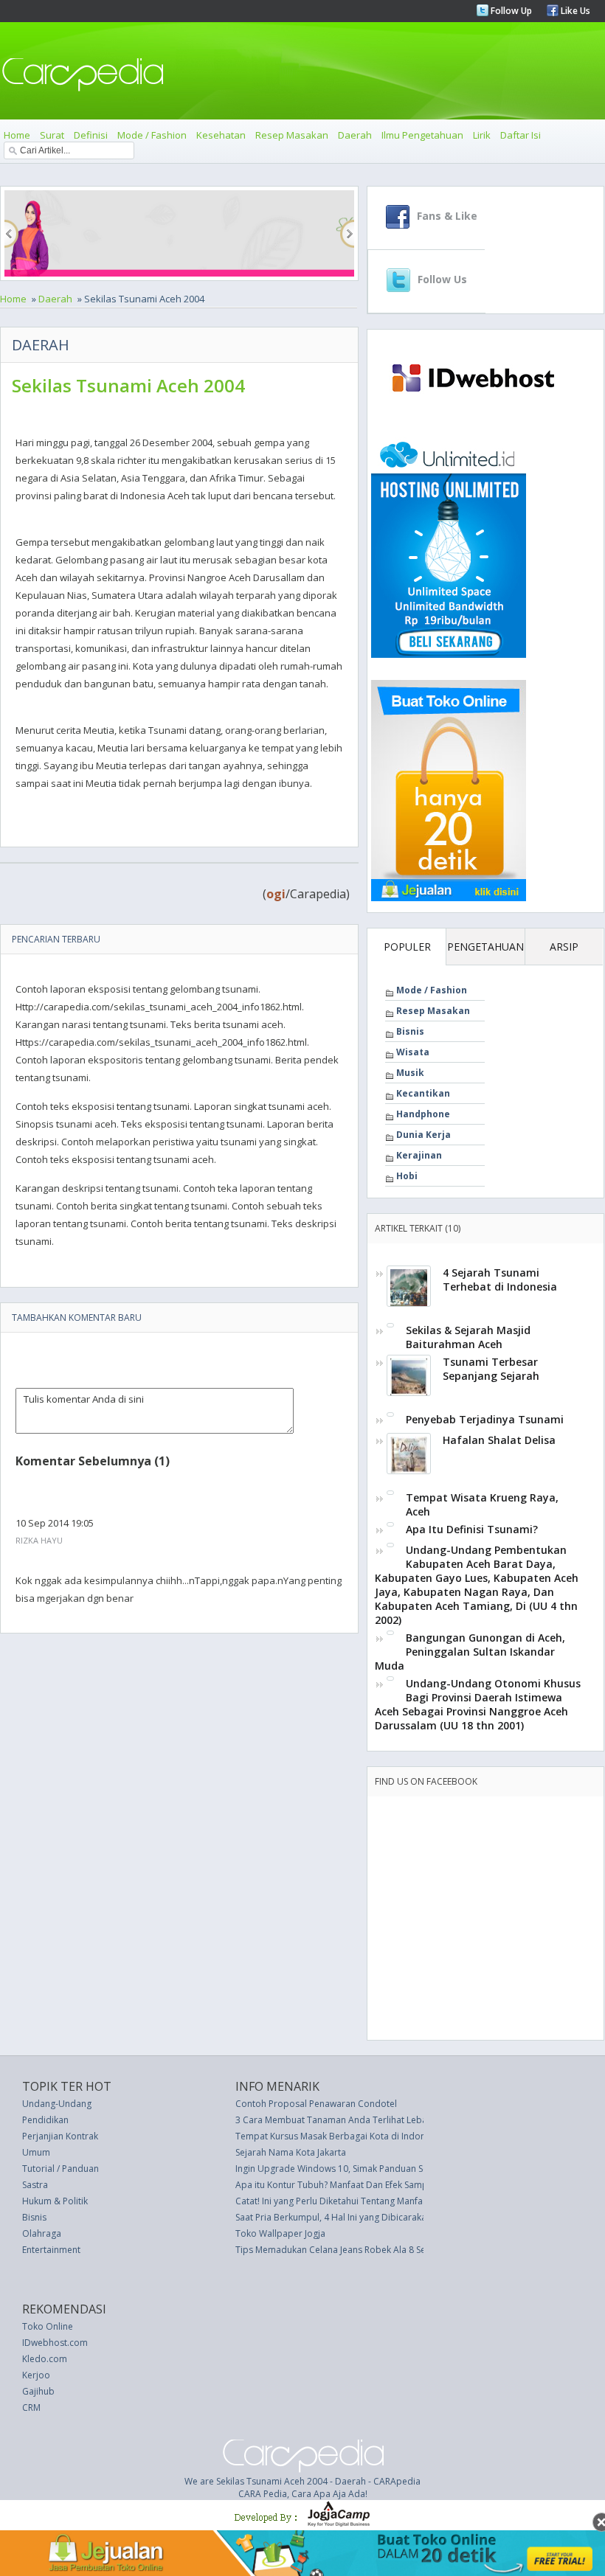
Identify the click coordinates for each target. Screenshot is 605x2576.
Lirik (482, 135)
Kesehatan (221, 135)
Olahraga (42, 2233)
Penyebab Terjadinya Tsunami (485, 1419)
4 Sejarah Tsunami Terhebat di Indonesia (500, 1280)
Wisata (413, 1052)
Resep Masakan (292, 135)
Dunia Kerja (423, 1135)
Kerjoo (36, 2375)
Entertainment (51, 2250)
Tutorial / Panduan (60, 2169)
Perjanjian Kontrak (60, 2136)
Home (17, 135)
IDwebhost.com (55, 2343)
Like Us (574, 11)
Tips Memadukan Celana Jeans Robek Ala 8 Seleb (337, 2250)
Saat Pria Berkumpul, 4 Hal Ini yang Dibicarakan (333, 2217)
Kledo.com (45, 2359)
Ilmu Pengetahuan (422, 135)
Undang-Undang (57, 2104)
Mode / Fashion (152, 135)
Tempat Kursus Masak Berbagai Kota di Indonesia (339, 2136)
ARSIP (564, 947)
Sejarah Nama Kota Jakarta (291, 2152)
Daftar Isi (521, 135)
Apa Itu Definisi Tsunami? (472, 1529)
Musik (410, 1073)
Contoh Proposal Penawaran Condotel (316, 2104)
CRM (31, 2407)
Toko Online (48, 2326)
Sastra (35, 2185)
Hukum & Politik (55, 2201)
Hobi (407, 1176)
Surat (52, 135)
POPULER (407, 947)
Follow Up (510, 11)
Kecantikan (423, 1093)
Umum (36, 2152)
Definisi (91, 135)
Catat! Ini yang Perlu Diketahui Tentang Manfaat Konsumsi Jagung (370, 2201)
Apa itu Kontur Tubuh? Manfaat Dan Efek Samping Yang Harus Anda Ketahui (392, 2185)
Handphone (423, 1114)
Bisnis (410, 1031)
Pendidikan (45, 2120)
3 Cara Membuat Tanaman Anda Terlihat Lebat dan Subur (355, 2120)
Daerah (355, 135)
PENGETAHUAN (485, 947)
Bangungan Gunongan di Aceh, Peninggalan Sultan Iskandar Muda (470, 1652)
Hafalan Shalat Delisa (499, 1440)
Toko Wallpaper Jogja (280, 2233)
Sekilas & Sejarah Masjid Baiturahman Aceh (468, 1337)
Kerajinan (419, 1155)
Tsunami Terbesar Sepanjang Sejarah (491, 1369)
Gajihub (38, 2391)
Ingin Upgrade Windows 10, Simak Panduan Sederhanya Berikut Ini (373, 2169)
